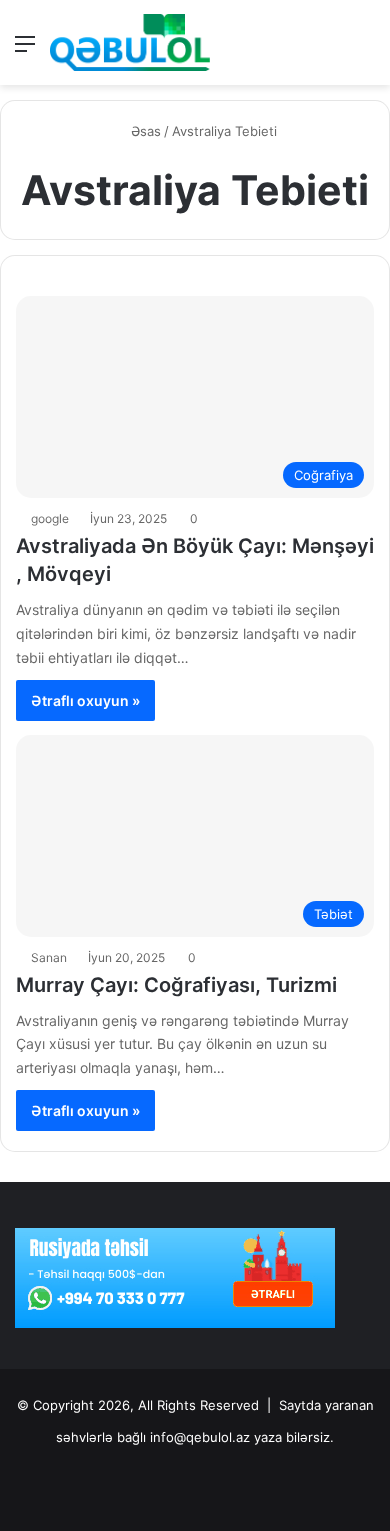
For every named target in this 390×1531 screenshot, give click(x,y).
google (50, 518)
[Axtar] (365, 50)
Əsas (144, 131)
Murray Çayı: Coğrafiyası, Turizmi (176, 985)
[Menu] (25, 50)
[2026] (130, 42)
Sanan (49, 957)
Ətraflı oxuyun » (85, 700)
